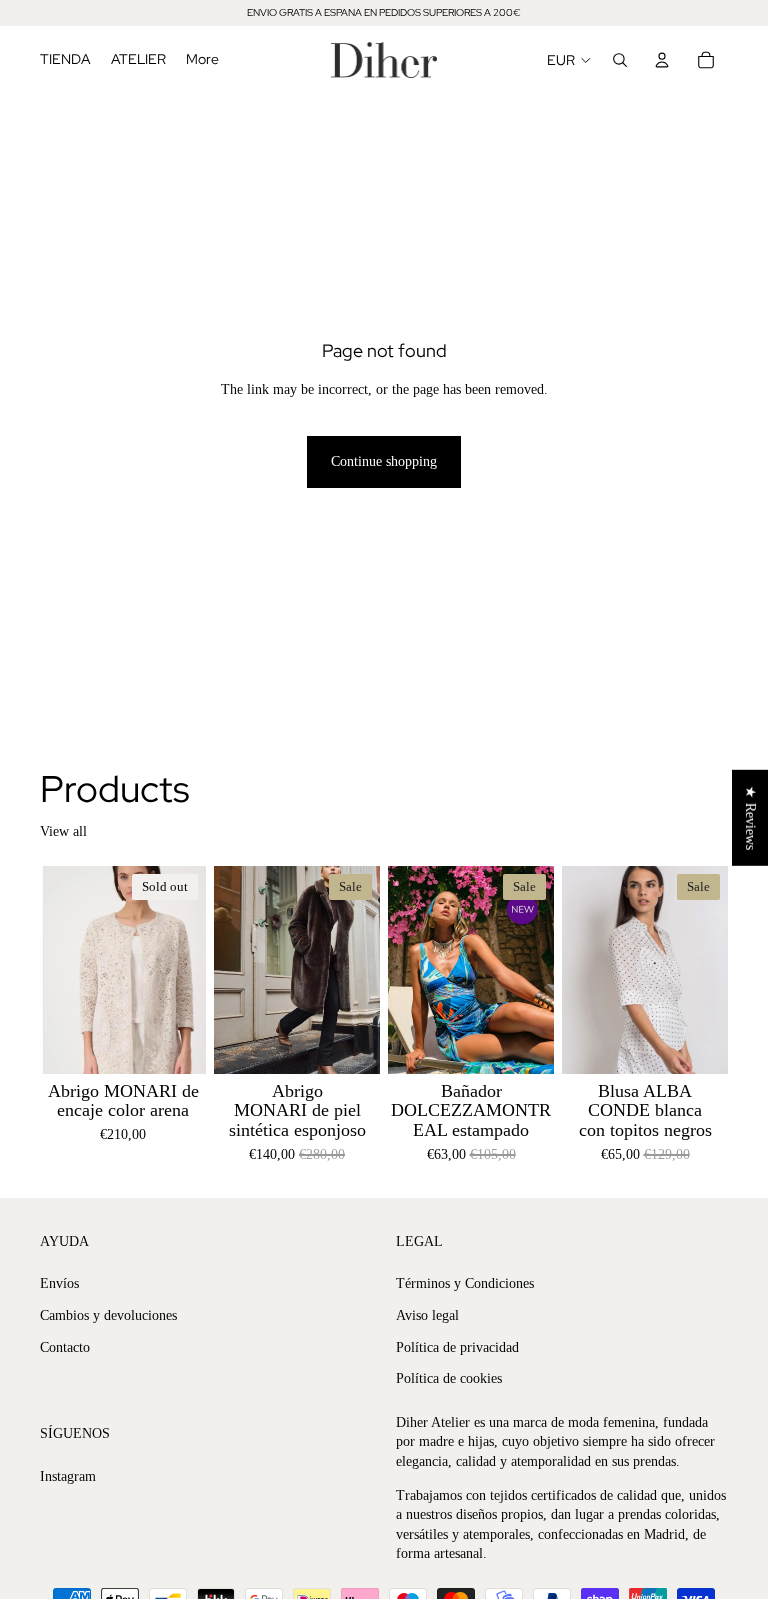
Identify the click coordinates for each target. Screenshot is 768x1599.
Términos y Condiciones (465, 1283)
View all (63, 831)
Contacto (65, 1346)
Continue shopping (384, 461)
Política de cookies (449, 1378)
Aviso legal (427, 1315)
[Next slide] (184, 969)
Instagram (68, 1475)
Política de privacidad (457, 1346)
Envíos (59, 1283)
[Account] (662, 60)
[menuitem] (202, 60)
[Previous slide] (62, 969)
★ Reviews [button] (750, 817)
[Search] (620, 60)
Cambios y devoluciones (108, 1315)
